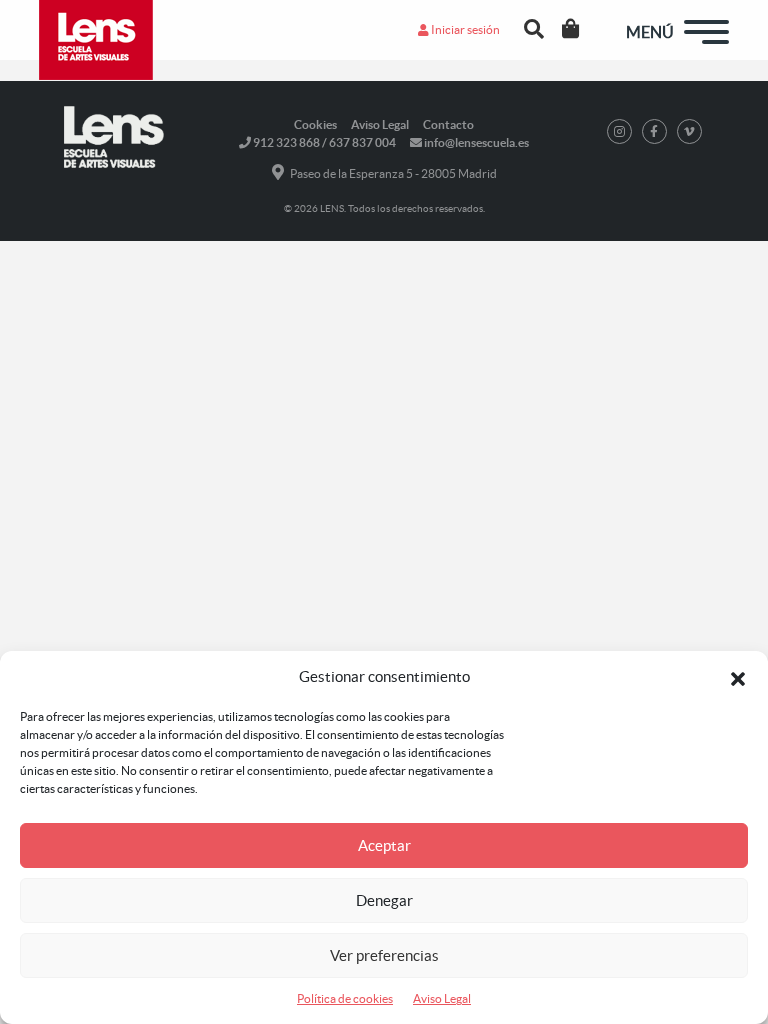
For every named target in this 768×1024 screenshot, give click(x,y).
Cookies (315, 124)
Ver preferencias (384, 955)
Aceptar (384, 845)
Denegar (384, 900)
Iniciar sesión (464, 29)
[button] (738, 677)
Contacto (448, 124)
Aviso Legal (442, 998)
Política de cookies (345, 998)
